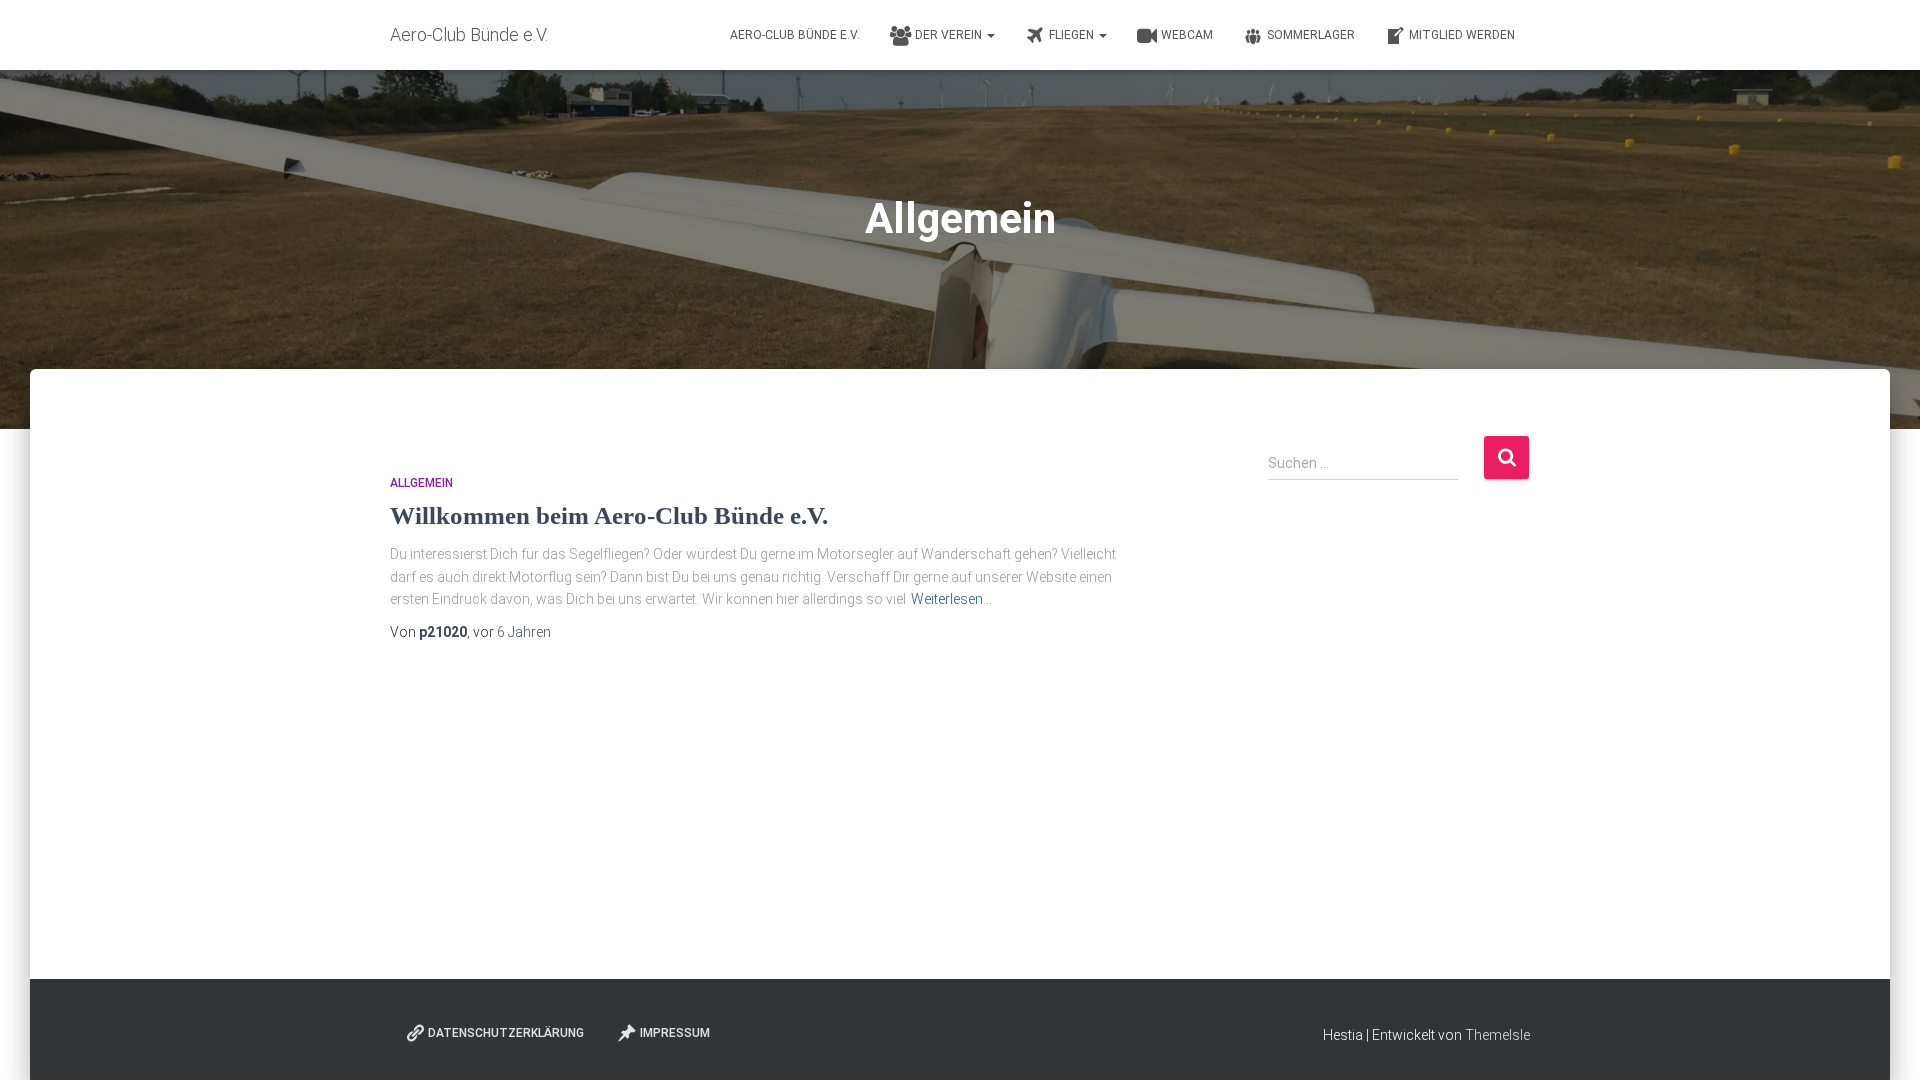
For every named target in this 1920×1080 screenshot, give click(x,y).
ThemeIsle (1497, 1035)
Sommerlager (1311, 35)
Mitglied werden (1462, 35)
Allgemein (421, 483)
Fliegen (1073, 35)
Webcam (1187, 35)
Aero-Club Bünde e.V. (795, 35)
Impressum (675, 1033)
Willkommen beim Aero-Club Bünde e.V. (609, 515)
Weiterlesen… (951, 599)
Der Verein (950, 35)
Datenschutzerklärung (506, 1033)
